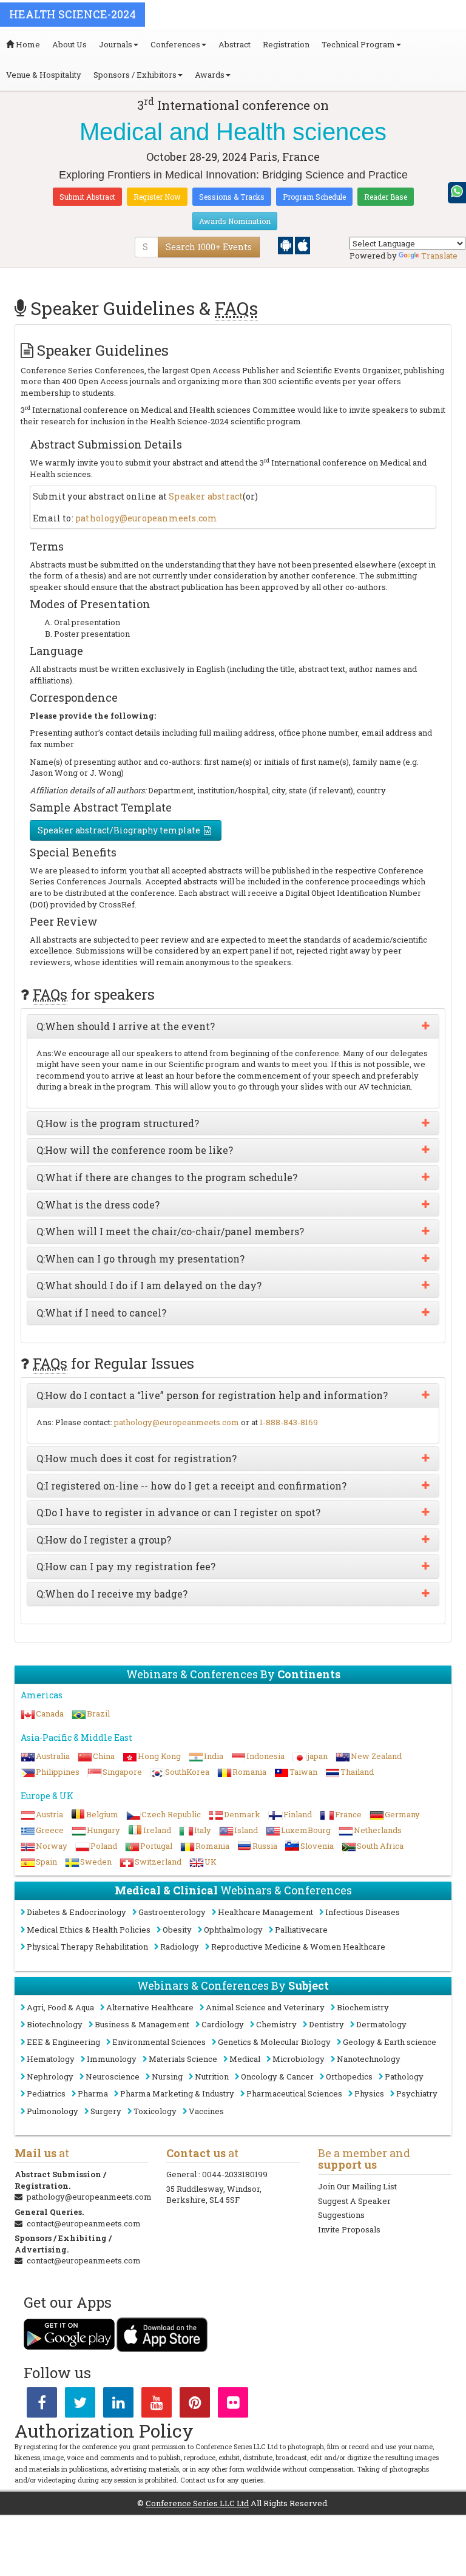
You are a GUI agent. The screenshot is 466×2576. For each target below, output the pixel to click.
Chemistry (276, 2024)
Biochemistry (363, 2007)
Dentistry (326, 2024)
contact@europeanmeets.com (84, 2223)
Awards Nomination (235, 221)
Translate (439, 256)
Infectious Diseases (363, 1912)
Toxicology (155, 2111)
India (214, 1756)
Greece (50, 1830)
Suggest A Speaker (354, 2201)
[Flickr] (233, 2405)
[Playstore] (286, 245)
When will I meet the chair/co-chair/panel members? (170, 1232)
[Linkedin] (118, 2405)
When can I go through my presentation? (140, 1259)
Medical (245, 2059)
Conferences (175, 44)
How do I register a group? (104, 1540)
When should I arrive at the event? (126, 1026)
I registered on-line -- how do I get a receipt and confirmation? (191, 1486)
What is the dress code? (98, 1205)
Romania (249, 1772)
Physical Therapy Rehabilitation (87, 1947)
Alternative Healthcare (150, 2007)
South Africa (380, 1846)
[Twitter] (80, 2405)
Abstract (235, 44)
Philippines (58, 1772)
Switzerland (158, 1862)
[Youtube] (157, 2405)
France (348, 1814)
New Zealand (376, 1756)
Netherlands (378, 1830)
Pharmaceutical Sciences (294, 2093)
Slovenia (317, 1846)
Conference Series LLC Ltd (197, 2503)
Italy (203, 1830)
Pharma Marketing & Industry (177, 2093)
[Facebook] (42, 2405)
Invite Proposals (349, 2229)
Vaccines (206, 2111)
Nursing (167, 2076)
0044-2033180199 (235, 2174)
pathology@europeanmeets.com (146, 518)
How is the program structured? (118, 1124)
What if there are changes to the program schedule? (167, 1178)
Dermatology (381, 2024)
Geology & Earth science (390, 2042)
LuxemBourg (306, 1830)
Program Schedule (314, 197)
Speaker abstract (206, 496)
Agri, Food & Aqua (60, 2007)
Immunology (112, 2059)
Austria (49, 1814)
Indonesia (265, 1756)
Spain (46, 1862)
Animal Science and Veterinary (265, 2007)
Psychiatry (417, 2093)
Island (246, 1830)
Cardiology (223, 2024)
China (104, 1756)
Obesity (177, 1930)
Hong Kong (159, 1756)
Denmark (242, 1814)
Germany (402, 1814)
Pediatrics (46, 2093)
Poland (104, 1846)
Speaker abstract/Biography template (119, 830)
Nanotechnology (369, 2059)
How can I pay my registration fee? (126, 1567)
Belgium (102, 1814)
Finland (298, 1814)
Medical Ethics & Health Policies (89, 1930)
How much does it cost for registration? (137, 1459)
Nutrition (212, 2076)
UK (211, 1862)
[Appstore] (302, 245)
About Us (69, 44)
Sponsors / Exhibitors (135, 75)
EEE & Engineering (63, 2042)
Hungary (103, 1830)
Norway (52, 1846)
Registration (286, 44)
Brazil (98, 1713)
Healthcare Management (265, 1912)
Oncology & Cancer (277, 2076)
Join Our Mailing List (357, 2186)
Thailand (357, 1772)
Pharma (93, 2093)
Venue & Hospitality (44, 75)
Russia (265, 1846)
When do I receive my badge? (112, 1594)
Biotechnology (55, 2024)
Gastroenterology (172, 1912)
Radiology (180, 1947)
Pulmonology (52, 2111)
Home (27, 44)
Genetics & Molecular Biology (274, 2042)
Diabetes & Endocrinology (76, 1912)
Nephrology (50, 2076)
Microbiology (299, 2059)
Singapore (122, 1772)
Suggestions (341, 2215)
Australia (53, 1756)
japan (318, 1756)
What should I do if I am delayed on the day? (149, 1286)
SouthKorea (187, 1772)
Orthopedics (349, 2076)
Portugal (156, 1846)
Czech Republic (171, 1814)
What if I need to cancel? (101, 1313)
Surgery (106, 2111)
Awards (210, 75)
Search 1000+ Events (209, 247)
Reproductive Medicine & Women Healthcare (298, 1947)
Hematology (51, 2059)
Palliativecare (301, 1930)
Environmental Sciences (159, 2042)
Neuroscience (113, 2076)
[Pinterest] (195, 2405)
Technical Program (358, 44)
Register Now (157, 197)
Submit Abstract (87, 197)
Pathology (404, 2076)
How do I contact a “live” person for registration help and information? (212, 1395)
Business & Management (142, 2024)
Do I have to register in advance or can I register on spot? (178, 1513)
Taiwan (303, 1772)
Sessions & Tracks (232, 197)
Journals (116, 44)
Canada (50, 1713)
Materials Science (183, 2059)
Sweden (96, 1862)
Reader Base (386, 197)
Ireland (157, 1830)
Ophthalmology (233, 1930)
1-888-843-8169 (289, 1422)
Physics (369, 2093)
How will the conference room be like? (135, 1150)
